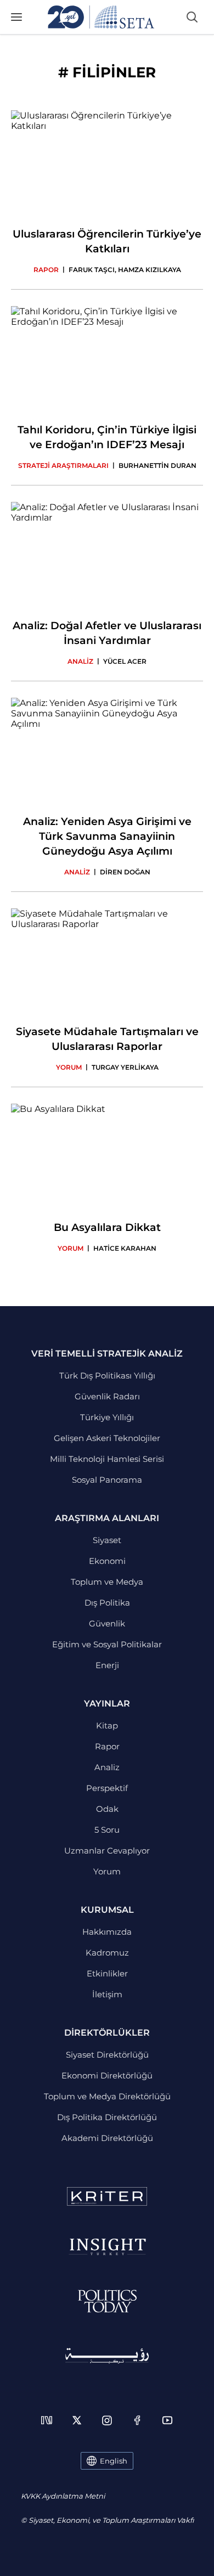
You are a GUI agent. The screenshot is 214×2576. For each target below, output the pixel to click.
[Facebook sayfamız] (137, 2420)
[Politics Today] (107, 2301)
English (114, 2461)
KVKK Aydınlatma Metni (63, 2496)
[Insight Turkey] (107, 2247)
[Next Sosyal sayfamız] (47, 2420)
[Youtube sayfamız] (167, 2420)
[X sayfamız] (77, 2420)
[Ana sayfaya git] (101, 17)
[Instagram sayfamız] (107, 2420)
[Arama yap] (192, 17)
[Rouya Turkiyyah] (107, 2356)
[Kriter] (107, 2196)
